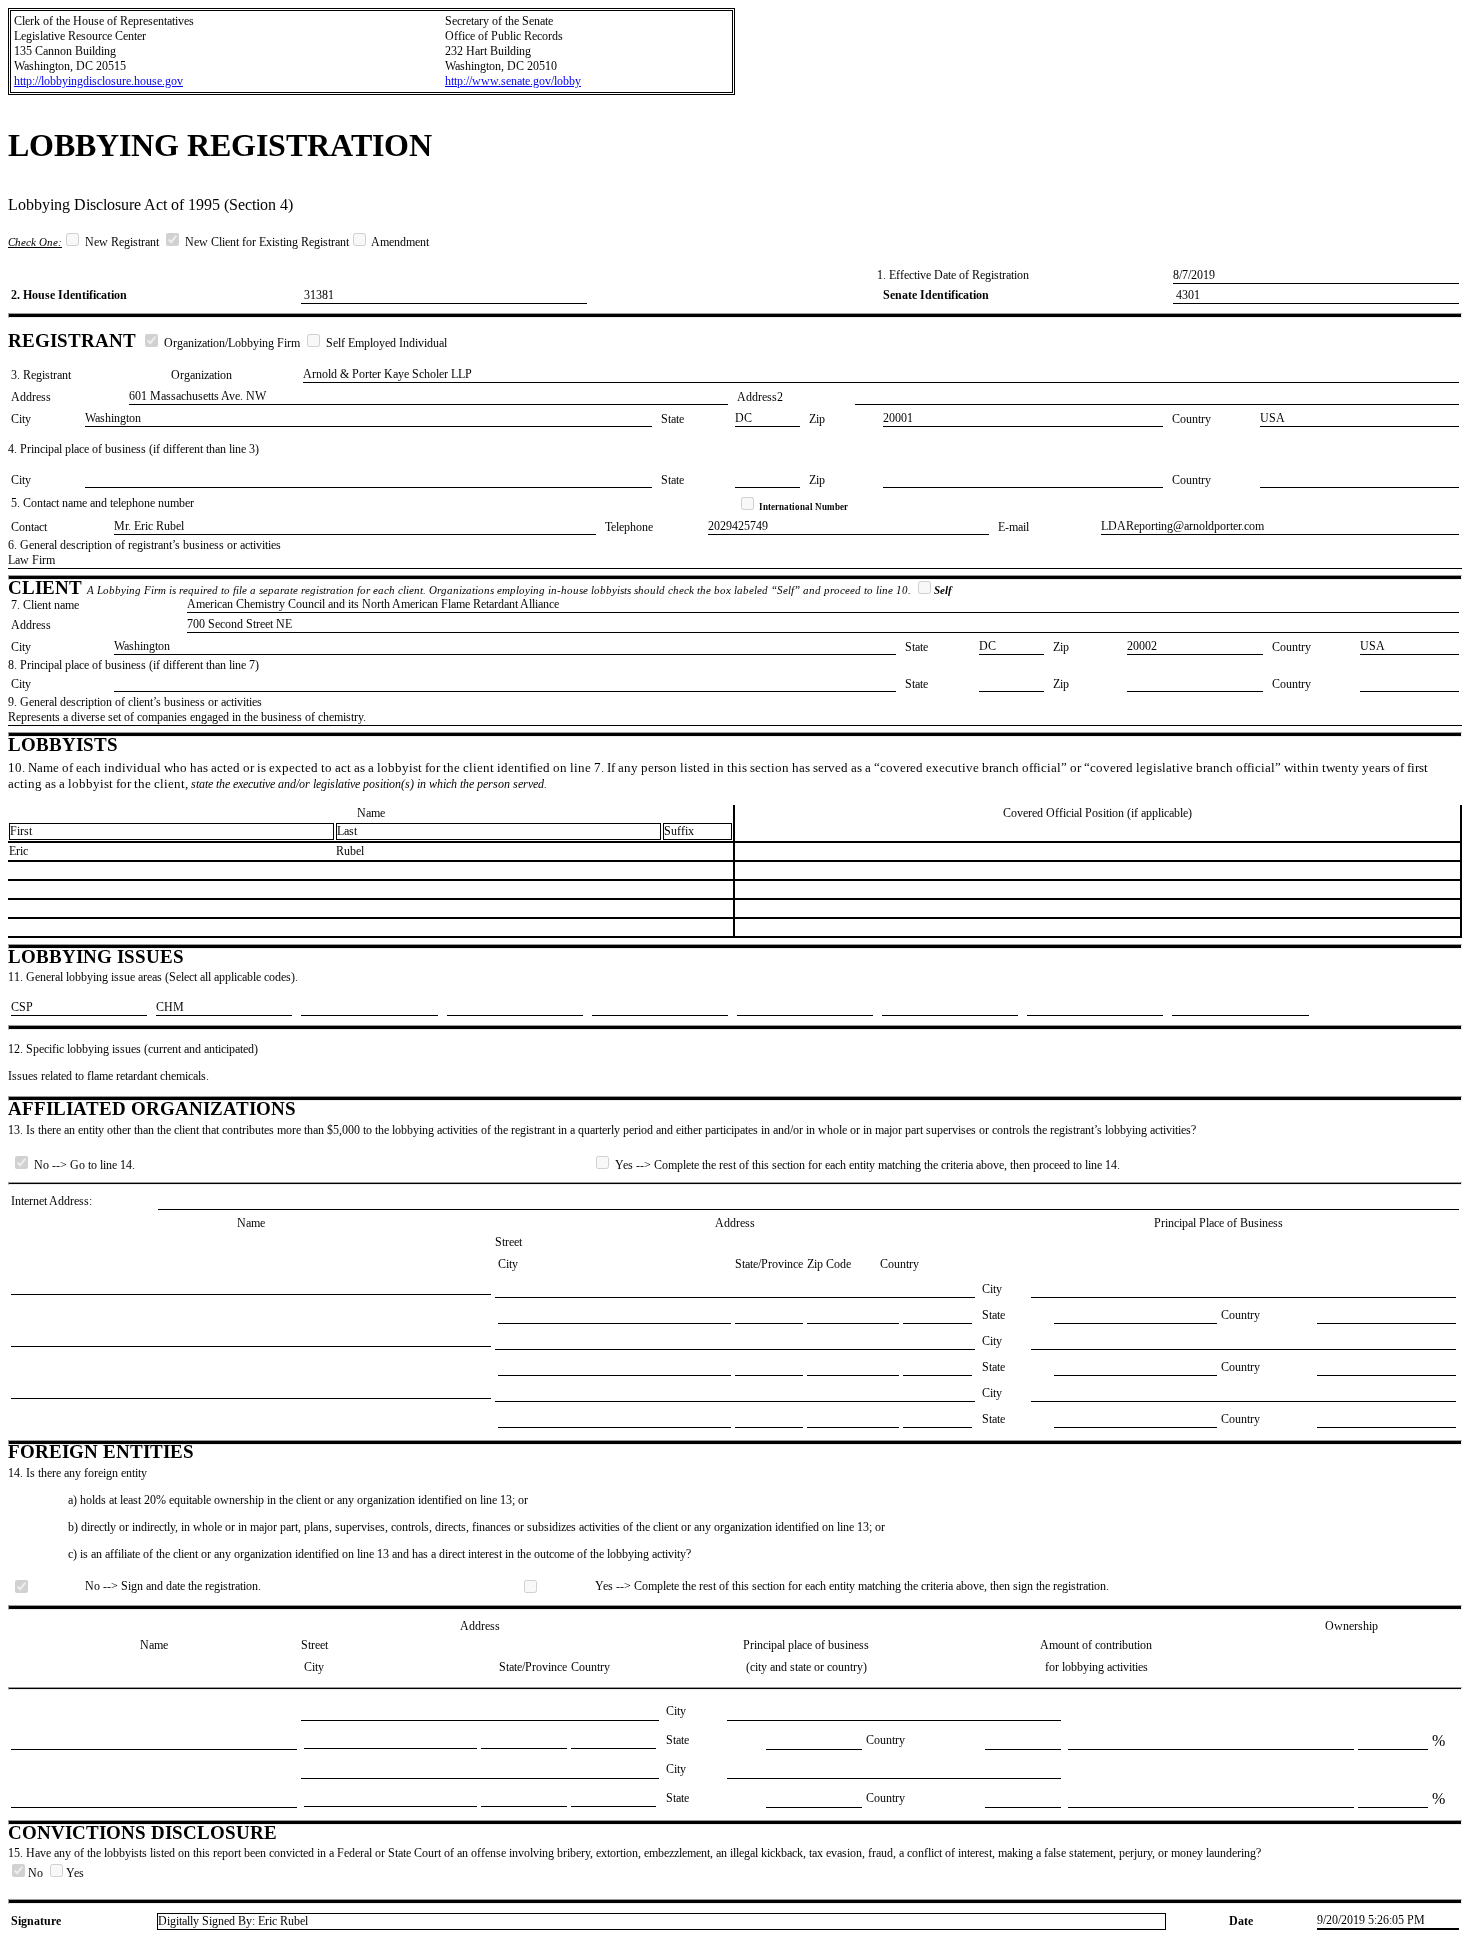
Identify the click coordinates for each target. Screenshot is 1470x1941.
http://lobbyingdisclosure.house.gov (98, 81)
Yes (75, 1873)
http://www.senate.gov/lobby (513, 81)
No (37, 1873)
